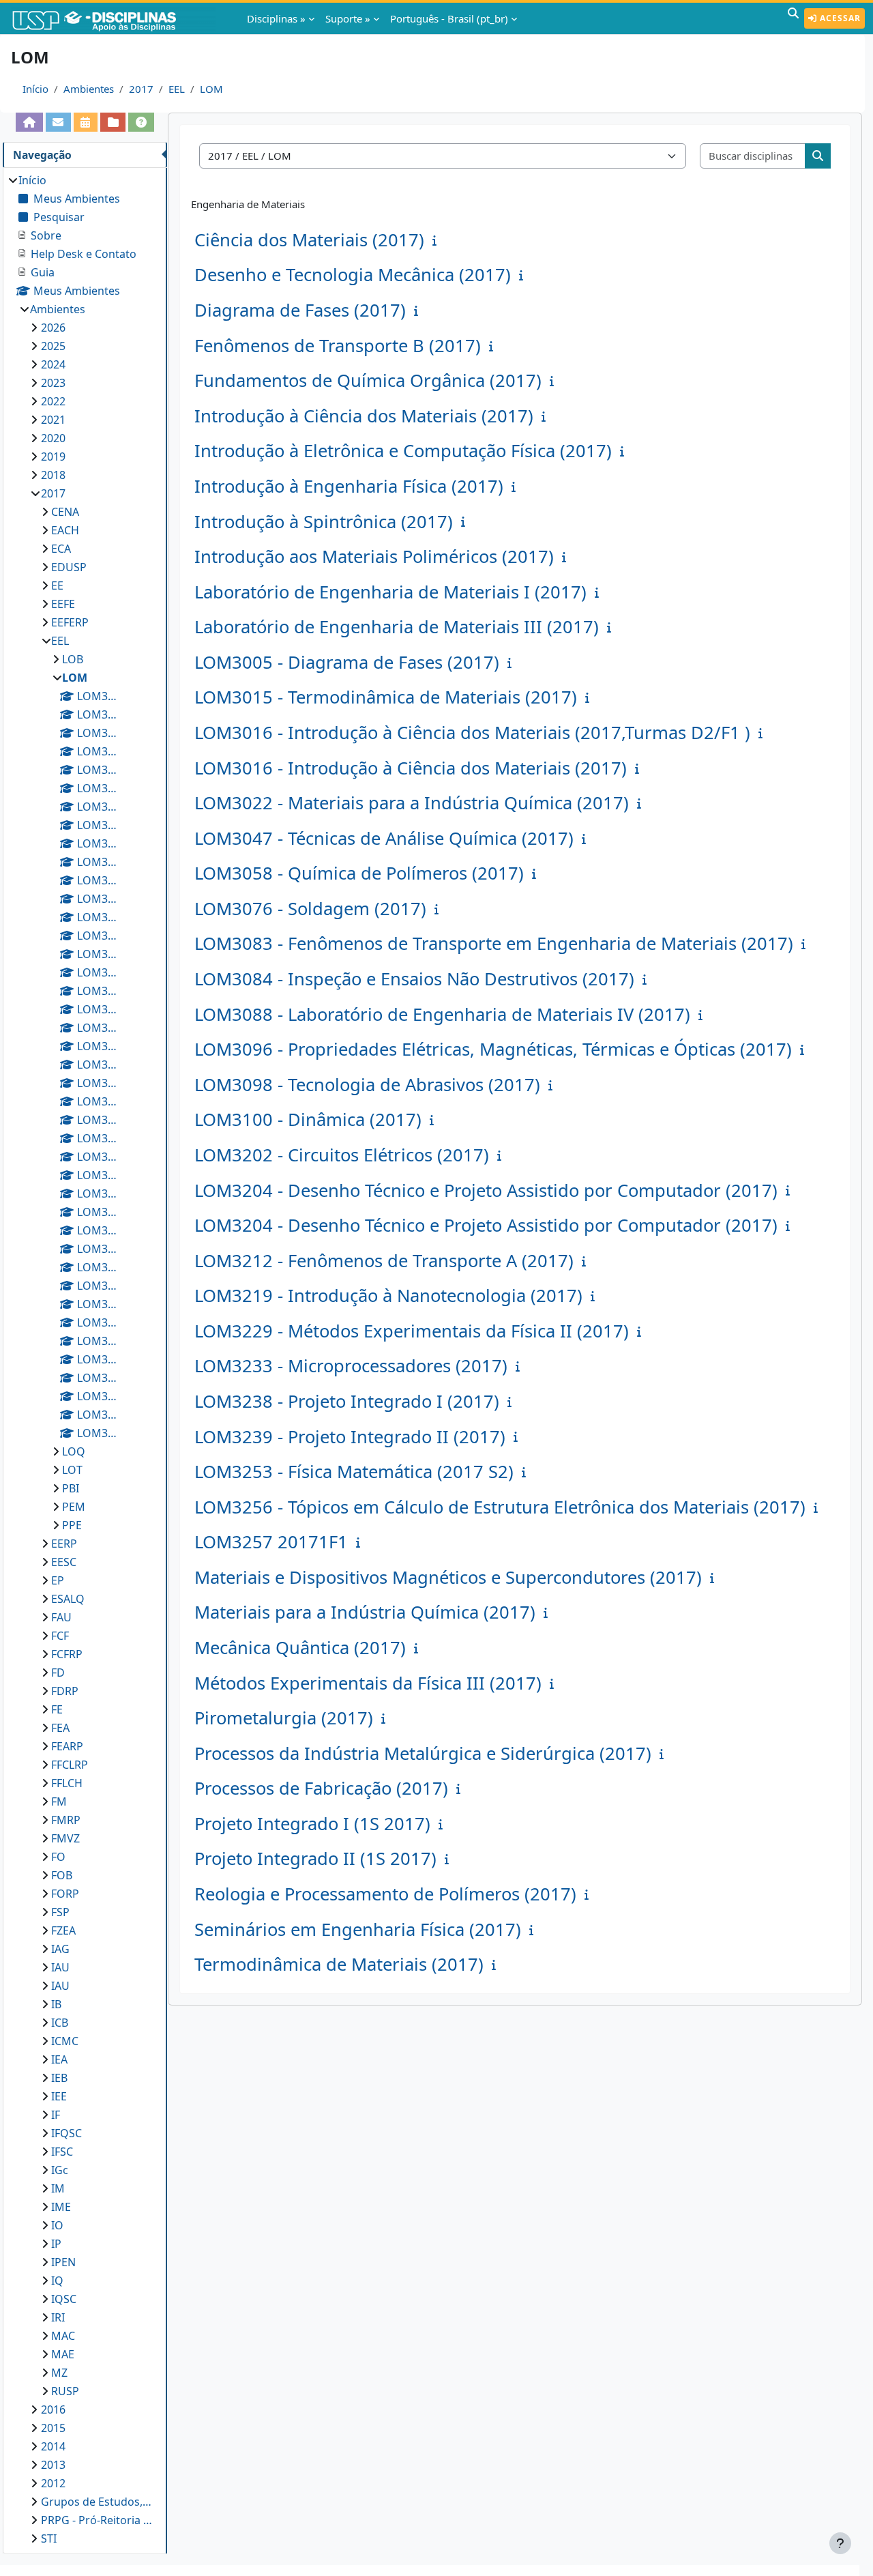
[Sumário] (437, 240)
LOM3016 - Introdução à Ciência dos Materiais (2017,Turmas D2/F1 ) (472, 733)
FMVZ (65, 1838)
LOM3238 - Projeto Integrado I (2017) (347, 1401)
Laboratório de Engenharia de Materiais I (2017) (390, 592)
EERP (64, 1544)
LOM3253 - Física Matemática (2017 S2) (354, 1472)
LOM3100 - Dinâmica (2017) (308, 1119)
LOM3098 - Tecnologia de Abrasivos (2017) (367, 1085)
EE (57, 585)
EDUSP (69, 567)
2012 (53, 2483)
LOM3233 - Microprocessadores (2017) (351, 1366)
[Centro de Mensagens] (58, 122)
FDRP (65, 1691)
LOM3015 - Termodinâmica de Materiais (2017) (386, 697)
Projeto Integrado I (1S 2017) (312, 1824)
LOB (73, 659)
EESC (64, 1562)
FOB (62, 1875)
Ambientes (89, 89)
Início (35, 89)
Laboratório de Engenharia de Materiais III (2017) (397, 627)
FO (58, 1857)
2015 (53, 2428)
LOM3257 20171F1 (271, 1542)
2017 (141, 89)
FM (59, 1801)
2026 (53, 328)
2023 (53, 383)
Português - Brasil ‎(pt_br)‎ (449, 18)
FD (58, 1673)
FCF (60, 1636)
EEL (177, 89)
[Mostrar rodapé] (840, 2543)
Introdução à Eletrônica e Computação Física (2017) (403, 451)
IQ (57, 2281)
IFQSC (66, 2133)
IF (56, 2115)
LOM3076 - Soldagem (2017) (310, 909)
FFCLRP (70, 1765)
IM (58, 2188)
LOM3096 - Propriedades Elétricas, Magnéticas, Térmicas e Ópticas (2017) (493, 1049)
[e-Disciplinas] (115, 18)
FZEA (63, 1930)
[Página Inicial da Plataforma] (29, 122)
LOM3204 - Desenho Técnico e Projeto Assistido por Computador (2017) (486, 1190)
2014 (53, 2446)
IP (56, 2244)
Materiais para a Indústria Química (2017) (365, 1612)
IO (57, 2225)
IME (61, 2207)
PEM (74, 1507)
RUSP (65, 2391)
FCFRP (67, 1654)
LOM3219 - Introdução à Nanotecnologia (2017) (388, 1296)
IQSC (64, 2299)
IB (56, 2004)
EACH (65, 530)
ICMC (65, 2041)
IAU (60, 1967)
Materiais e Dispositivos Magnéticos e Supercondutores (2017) (448, 1577)
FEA (60, 1728)
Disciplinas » (276, 18)
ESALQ (68, 1599)
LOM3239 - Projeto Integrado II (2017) (350, 1437)
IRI (58, 2317)
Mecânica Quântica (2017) (300, 1648)
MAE (63, 2354)
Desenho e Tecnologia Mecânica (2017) (353, 275)
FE (57, 1709)
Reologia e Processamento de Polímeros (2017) (385, 1894)
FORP (65, 1894)
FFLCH (67, 1783)
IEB (59, 2078)
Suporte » (348, 18)
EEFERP (70, 622)
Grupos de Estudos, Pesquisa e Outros (97, 2502)
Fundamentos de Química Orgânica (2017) (368, 380)
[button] (793, 18)
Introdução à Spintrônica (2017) (324, 522)
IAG (60, 1949)
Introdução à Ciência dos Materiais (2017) (364, 416)
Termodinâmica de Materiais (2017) (339, 1964)
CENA (65, 512)
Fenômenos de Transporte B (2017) (338, 346)
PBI (71, 1488)
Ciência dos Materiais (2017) (309, 240)
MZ (59, 2373)
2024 (53, 364)
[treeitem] (85, 1359)
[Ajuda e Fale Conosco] (141, 122)
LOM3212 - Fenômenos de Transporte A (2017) (384, 1261)
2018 (53, 475)
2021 (53, 420)
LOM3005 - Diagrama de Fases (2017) (347, 662)
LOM (211, 89)
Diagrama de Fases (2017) (300, 310)
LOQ (74, 1451)
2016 (53, 2409)
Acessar (839, 18)
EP (58, 1580)
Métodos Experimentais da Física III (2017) (368, 1683)
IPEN (63, 2262)
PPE (72, 1525)
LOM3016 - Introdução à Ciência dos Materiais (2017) (411, 768)
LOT (72, 1470)
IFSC (62, 2152)
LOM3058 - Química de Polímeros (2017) (359, 873)
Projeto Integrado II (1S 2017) (315, 1858)
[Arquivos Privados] (113, 122)
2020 (53, 438)
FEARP (67, 1746)
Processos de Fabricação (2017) (321, 1788)
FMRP (66, 1820)
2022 (53, 401)
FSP (60, 1912)
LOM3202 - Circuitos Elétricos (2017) (342, 1155)
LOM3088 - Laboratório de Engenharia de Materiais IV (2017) (442, 1014)
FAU (61, 1617)
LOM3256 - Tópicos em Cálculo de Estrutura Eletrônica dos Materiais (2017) (500, 1507)
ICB (60, 2023)
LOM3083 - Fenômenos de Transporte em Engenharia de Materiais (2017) (494, 943)
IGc (60, 2170)
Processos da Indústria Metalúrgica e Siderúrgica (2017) (423, 1753)
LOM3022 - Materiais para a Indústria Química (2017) (412, 803)
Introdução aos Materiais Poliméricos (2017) (374, 556)
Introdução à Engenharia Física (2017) (349, 486)
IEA (59, 2059)
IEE (59, 2096)
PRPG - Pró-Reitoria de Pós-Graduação (97, 2520)
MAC (63, 2336)
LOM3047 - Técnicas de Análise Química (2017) (384, 838)
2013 (53, 2465)
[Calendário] (86, 122)
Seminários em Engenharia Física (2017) (358, 1929)
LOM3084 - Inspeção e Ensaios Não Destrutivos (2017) (414, 979)
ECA (61, 549)
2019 (53, 457)
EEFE (63, 604)
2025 (53, 346)
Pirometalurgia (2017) (284, 1718)
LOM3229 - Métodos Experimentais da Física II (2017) (412, 1331)
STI (49, 2538)
